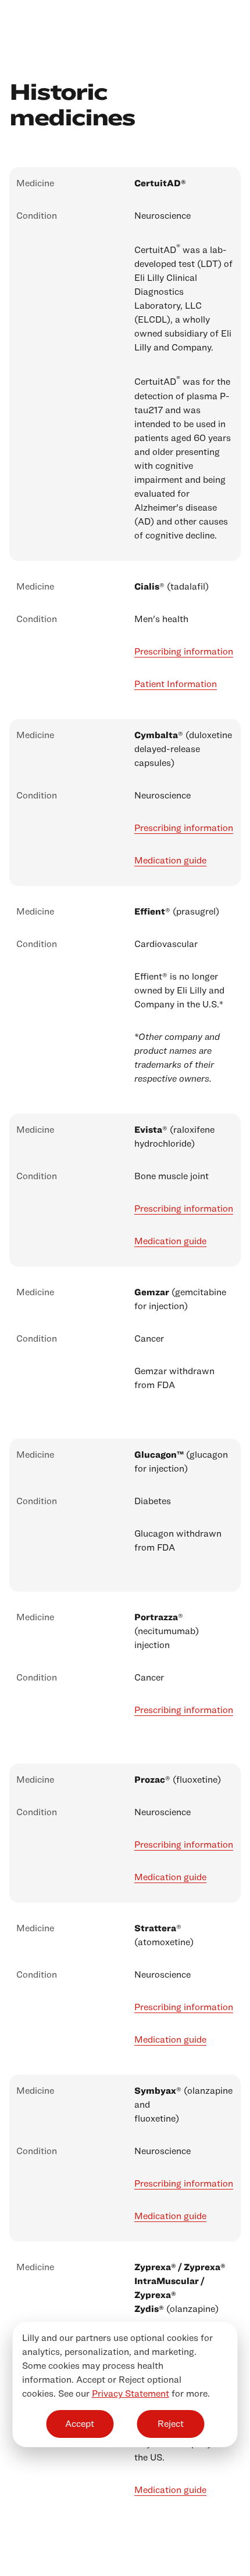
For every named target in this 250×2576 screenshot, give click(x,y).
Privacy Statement (131, 2393)
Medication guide (170, 860)
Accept (80, 2424)
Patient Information (176, 684)
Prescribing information (184, 651)
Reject (171, 2424)
